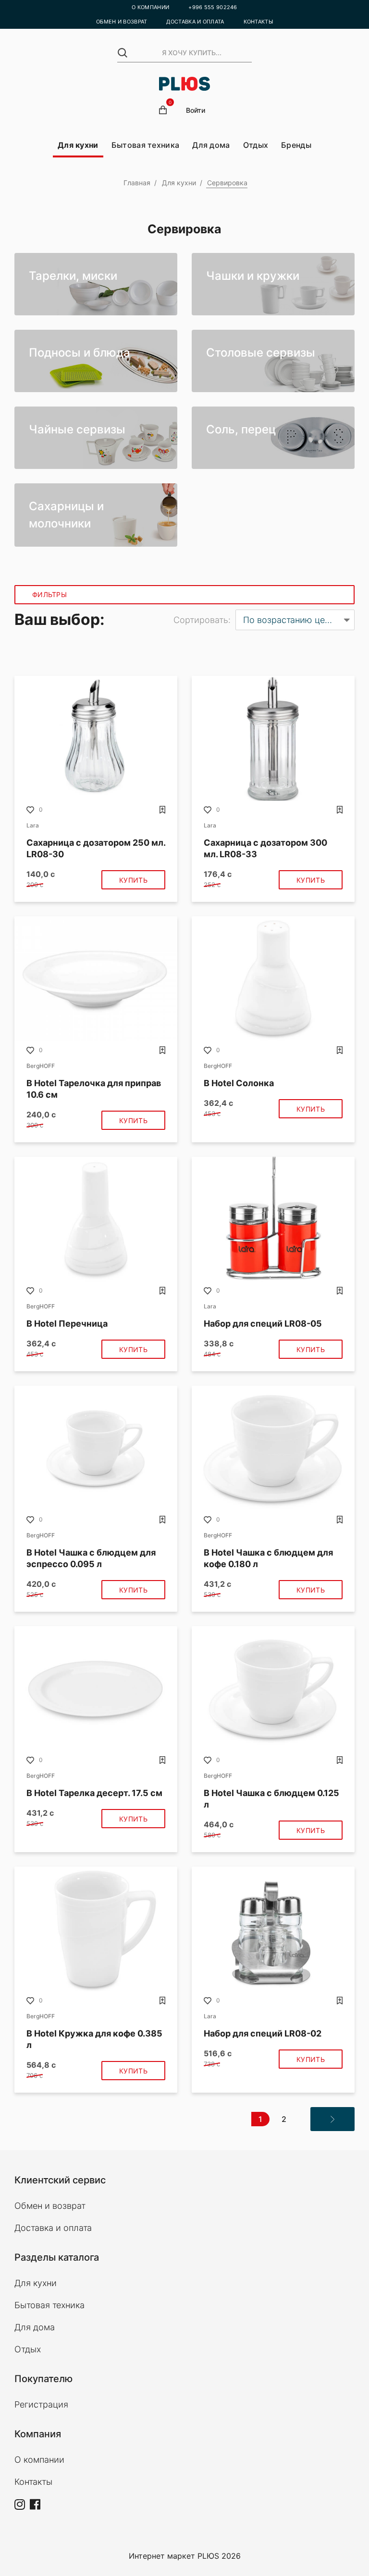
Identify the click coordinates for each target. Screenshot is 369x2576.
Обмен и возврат (50, 2206)
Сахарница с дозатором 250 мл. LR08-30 (96, 848)
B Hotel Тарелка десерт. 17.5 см (94, 1793)
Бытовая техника (146, 145)
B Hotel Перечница (67, 1324)
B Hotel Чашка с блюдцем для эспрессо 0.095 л (91, 1558)
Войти (196, 110)
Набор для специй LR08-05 (263, 1324)
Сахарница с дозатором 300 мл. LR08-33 (265, 848)
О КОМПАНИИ (150, 7)
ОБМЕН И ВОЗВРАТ (122, 22)
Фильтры (49, 594)
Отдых (256, 145)
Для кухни (78, 145)
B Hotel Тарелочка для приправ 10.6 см (94, 1089)
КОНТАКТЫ (258, 22)
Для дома (211, 145)
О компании (39, 2460)
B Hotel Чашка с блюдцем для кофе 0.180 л (268, 1558)
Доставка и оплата (53, 2228)
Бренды (296, 145)
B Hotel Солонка (239, 1083)
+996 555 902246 (213, 7)
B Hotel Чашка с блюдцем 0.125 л (271, 1799)
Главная (137, 183)
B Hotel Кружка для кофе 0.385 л (94, 2039)
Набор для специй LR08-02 (263, 2033)
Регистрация (41, 2404)
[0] (163, 110)
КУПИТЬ (133, 880)
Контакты (33, 2482)
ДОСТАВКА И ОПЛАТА (195, 22)
